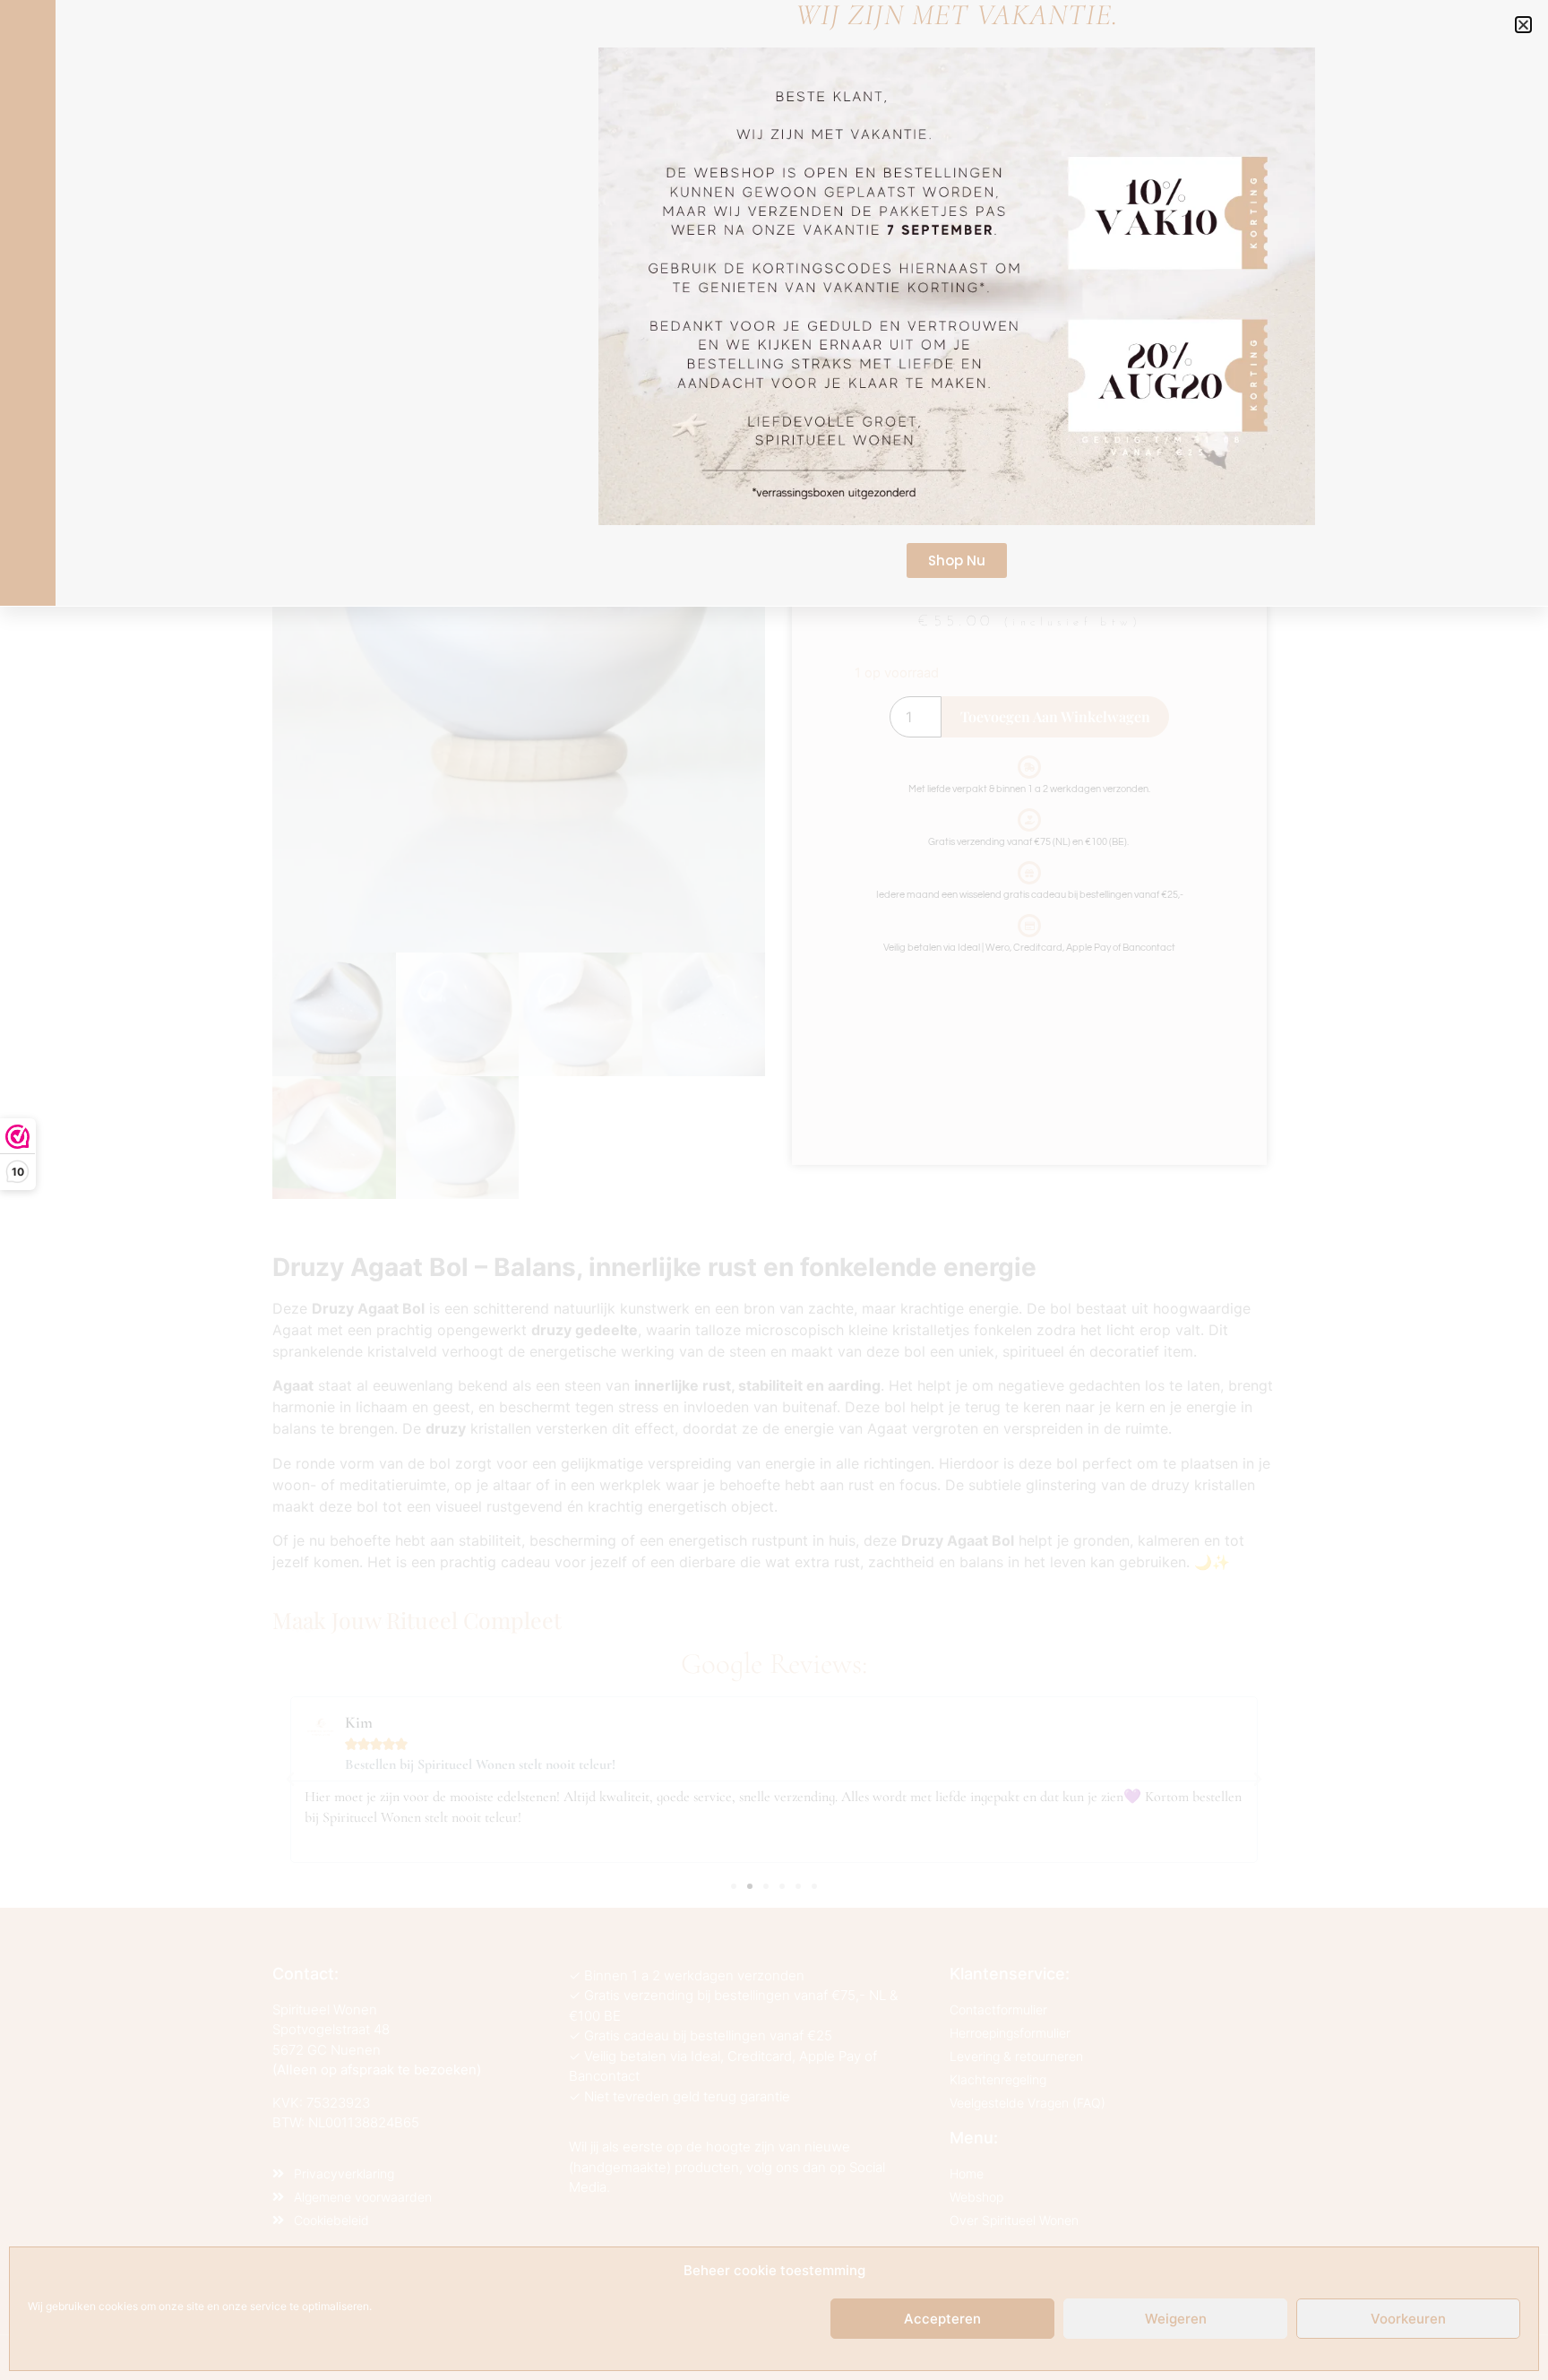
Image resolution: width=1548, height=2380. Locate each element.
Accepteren (942, 2319)
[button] (1523, 25)
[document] (774, 1190)
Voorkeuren (1408, 2319)
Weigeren (1176, 2319)
